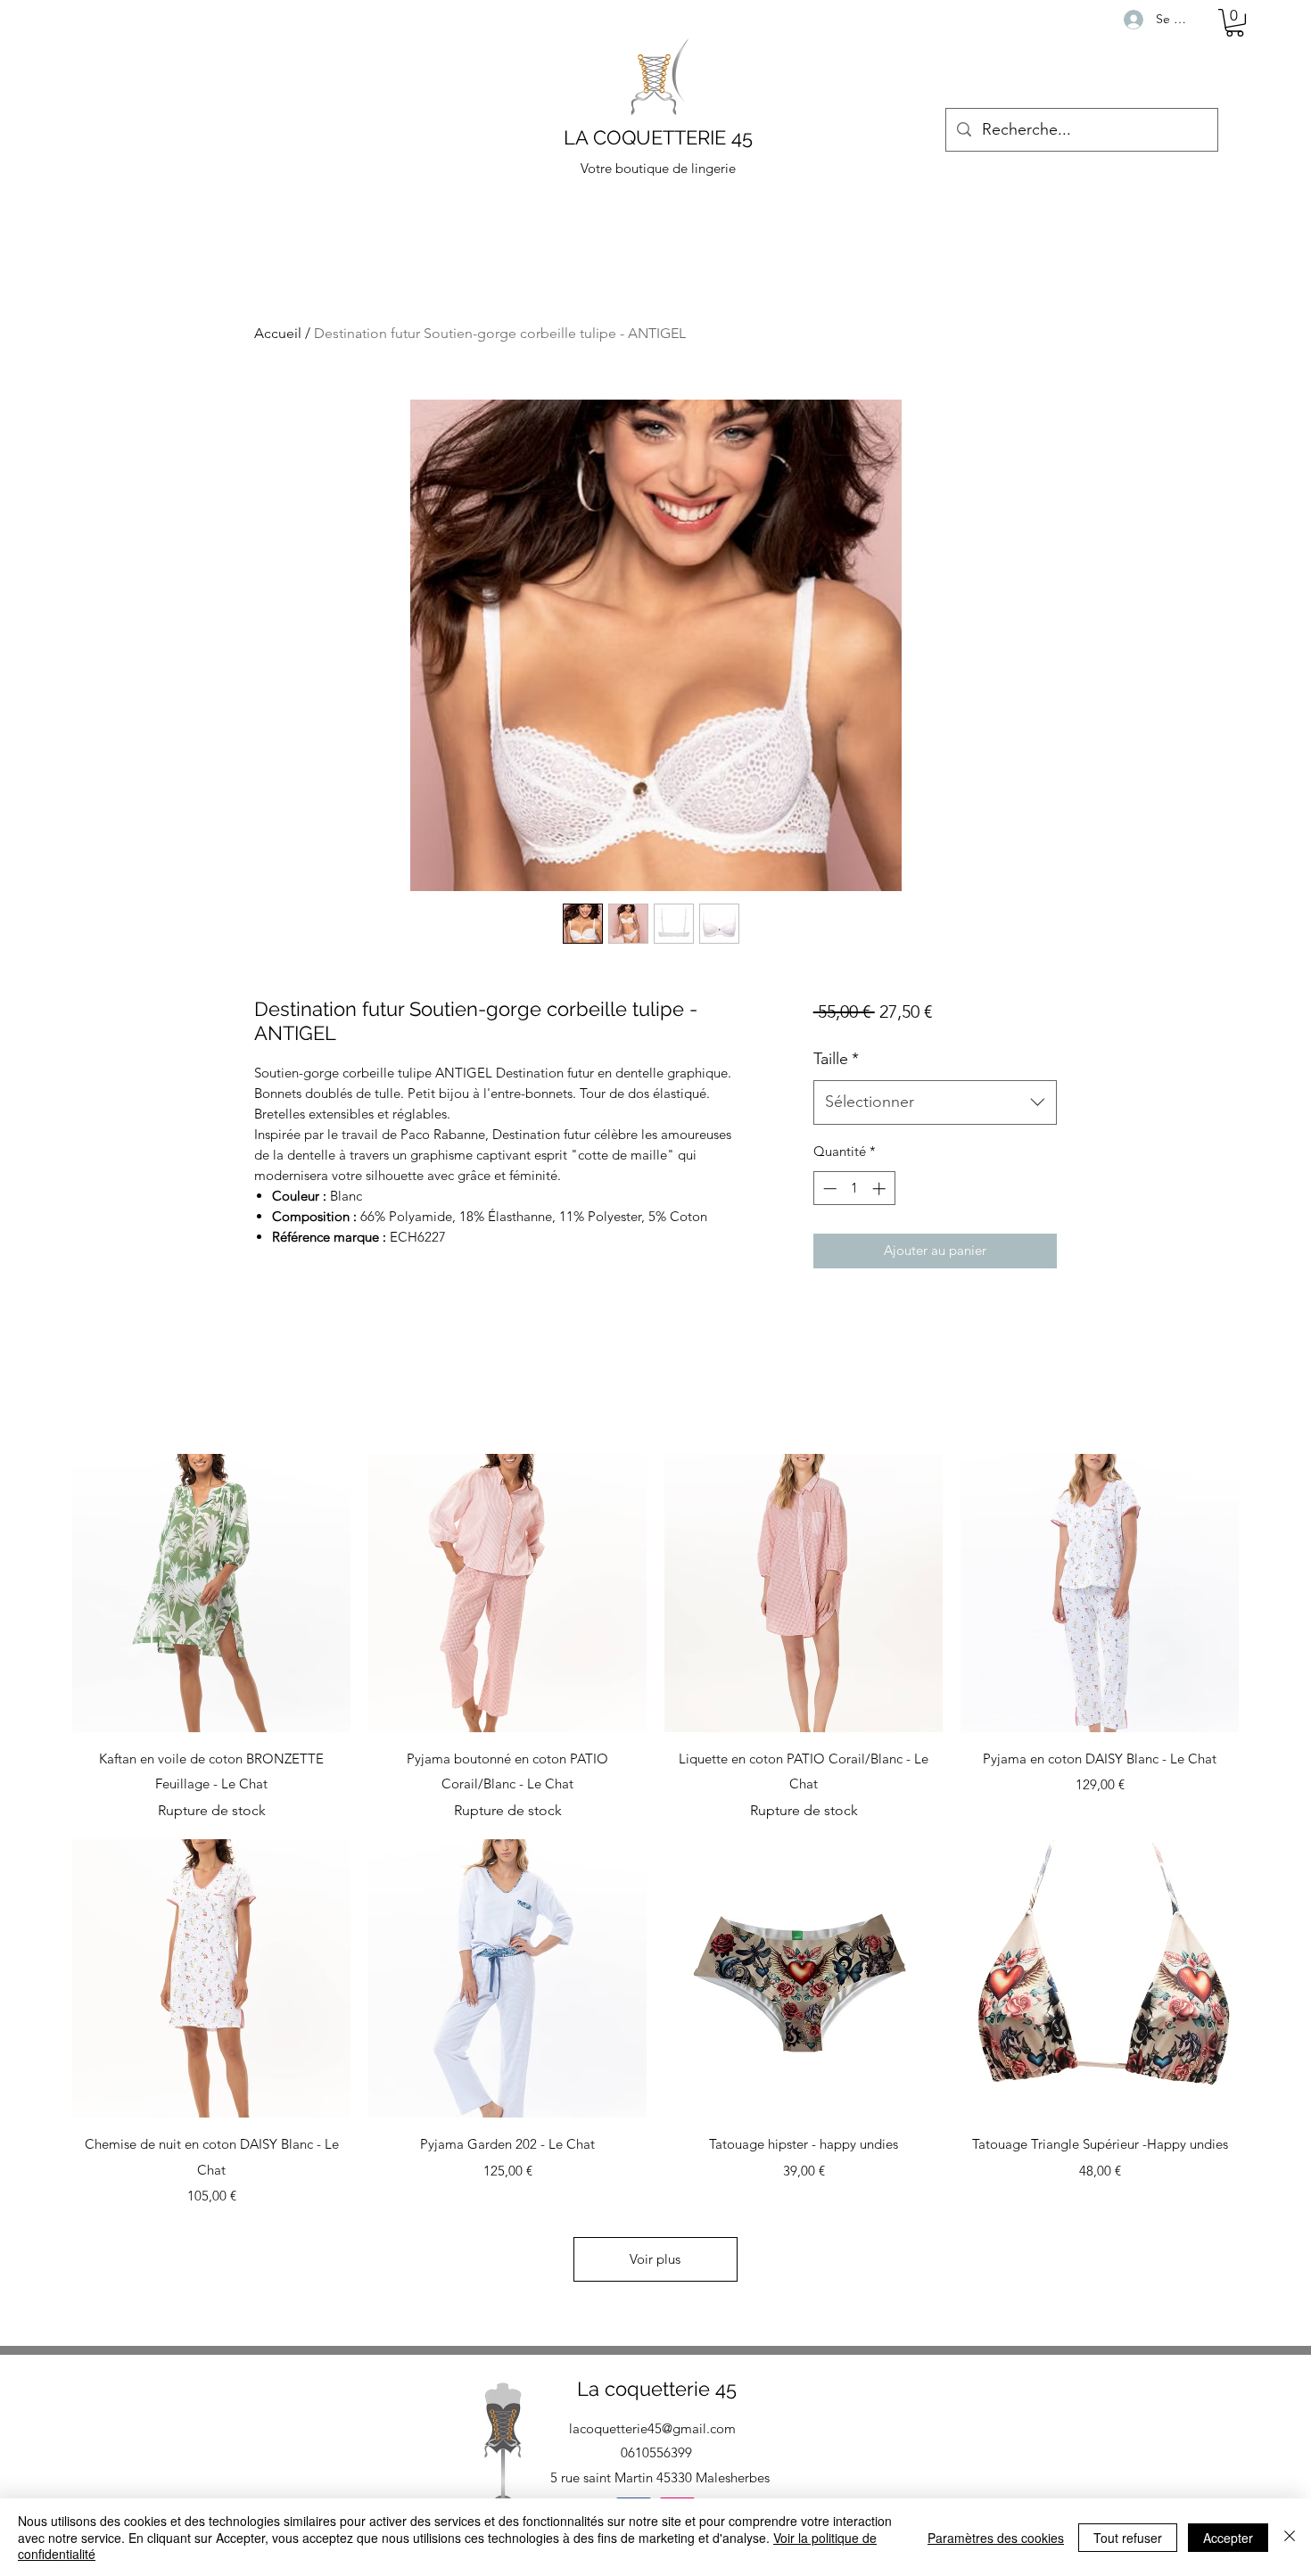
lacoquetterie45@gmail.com (652, 2428)
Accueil (278, 333)
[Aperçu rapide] (211, 1593)
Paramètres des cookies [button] (996, 2538)
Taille (836, 1059)
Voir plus (655, 2259)
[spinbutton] (854, 1189)
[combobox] (935, 1102)
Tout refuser (1128, 2538)
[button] (1235, 23)
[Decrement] (828, 1189)
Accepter (1228, 2538)
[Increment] (881, 1189)
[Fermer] (1290, 2537)
